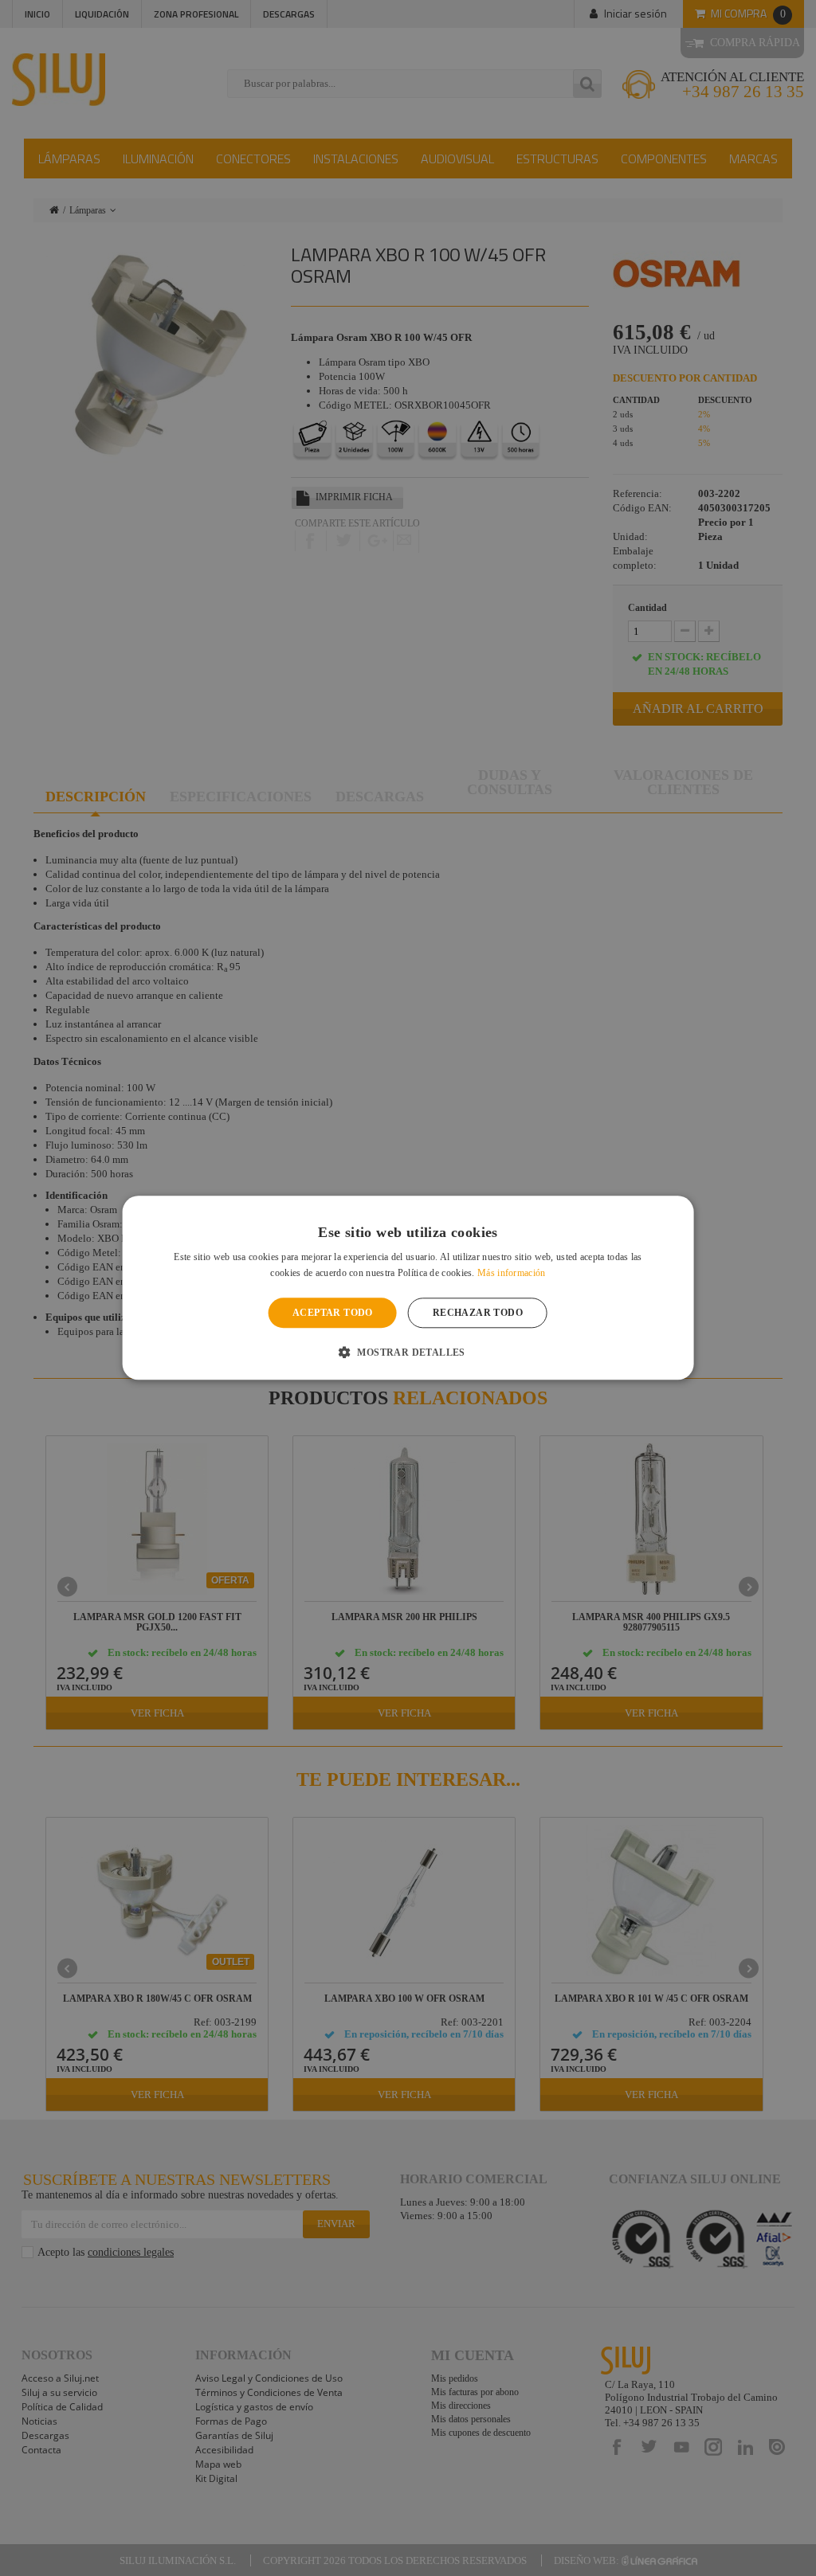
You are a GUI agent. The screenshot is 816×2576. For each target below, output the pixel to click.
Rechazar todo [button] (478, 1313)
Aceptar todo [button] (333, 1313)
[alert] (408, 1288)
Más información (512, 1274)
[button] (408, 1353)
